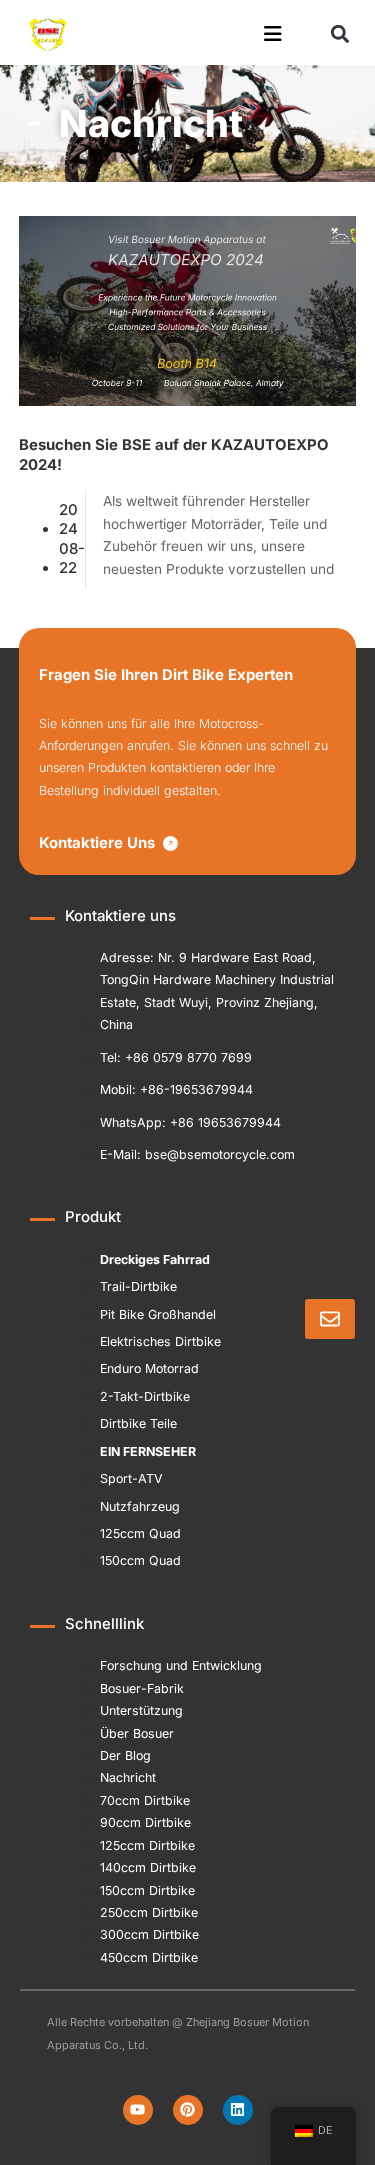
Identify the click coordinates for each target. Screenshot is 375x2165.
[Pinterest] (188, 2110)
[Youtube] (138, 2110)
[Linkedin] (238, 2110)
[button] (339, 34)
